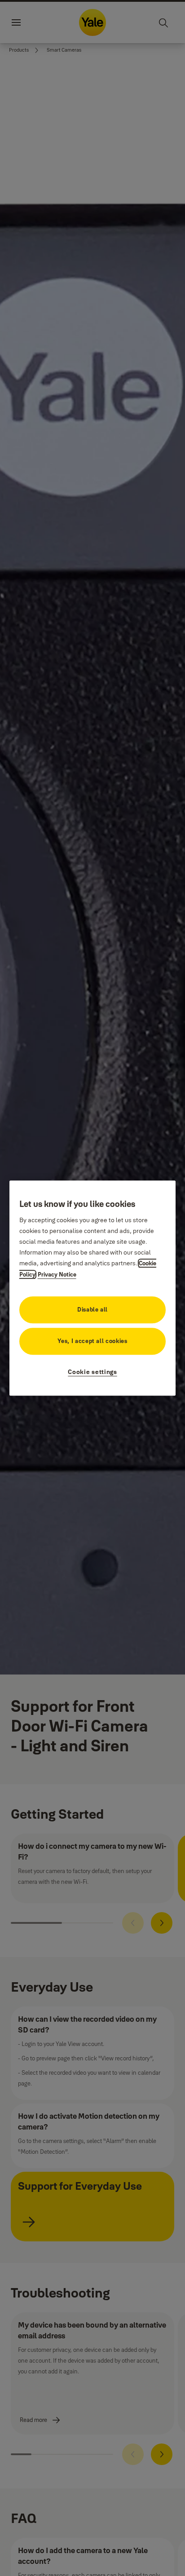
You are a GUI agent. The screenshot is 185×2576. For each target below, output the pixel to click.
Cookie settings (92, 1372)
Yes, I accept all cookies (92, 1341)
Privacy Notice (57, 1274)
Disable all (92, 1309)
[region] (93, 1288)
